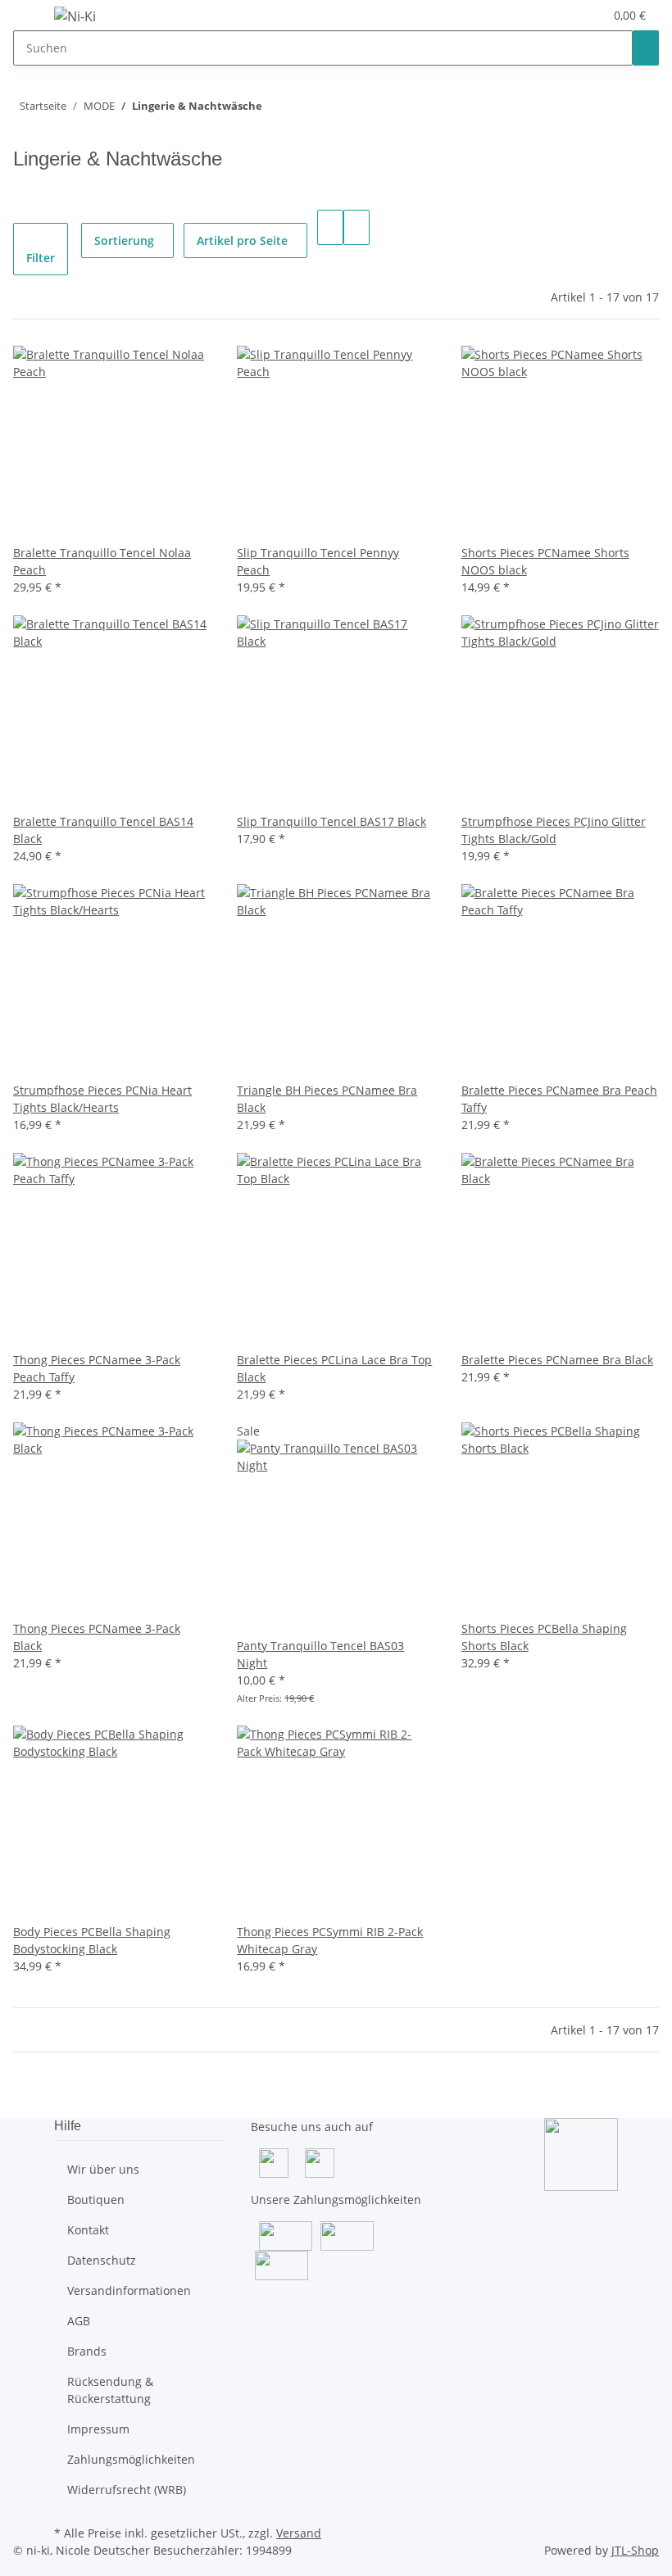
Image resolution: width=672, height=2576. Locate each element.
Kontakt (88, 2230)
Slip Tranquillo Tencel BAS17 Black (331, 821)
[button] (558, 15)
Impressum (98, 2429)
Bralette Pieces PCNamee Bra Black (557, 1360)
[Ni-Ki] (75, 16)
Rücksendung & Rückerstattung (110, 2390)
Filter (41, 258)
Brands (87, 2351)
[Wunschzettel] (584, 15)
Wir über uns (103, 2169)
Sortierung (124, 240)
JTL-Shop (635, 2550)
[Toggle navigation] (34, 19)
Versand (299, 2533)
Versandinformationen (129, 2290)
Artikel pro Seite (242, 240)
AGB (79, 2321)
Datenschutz (102, 2260)
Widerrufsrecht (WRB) (127, 2490)
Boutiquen (96, 2200)
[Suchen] (646, 48)
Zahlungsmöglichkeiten (131, 2459)
